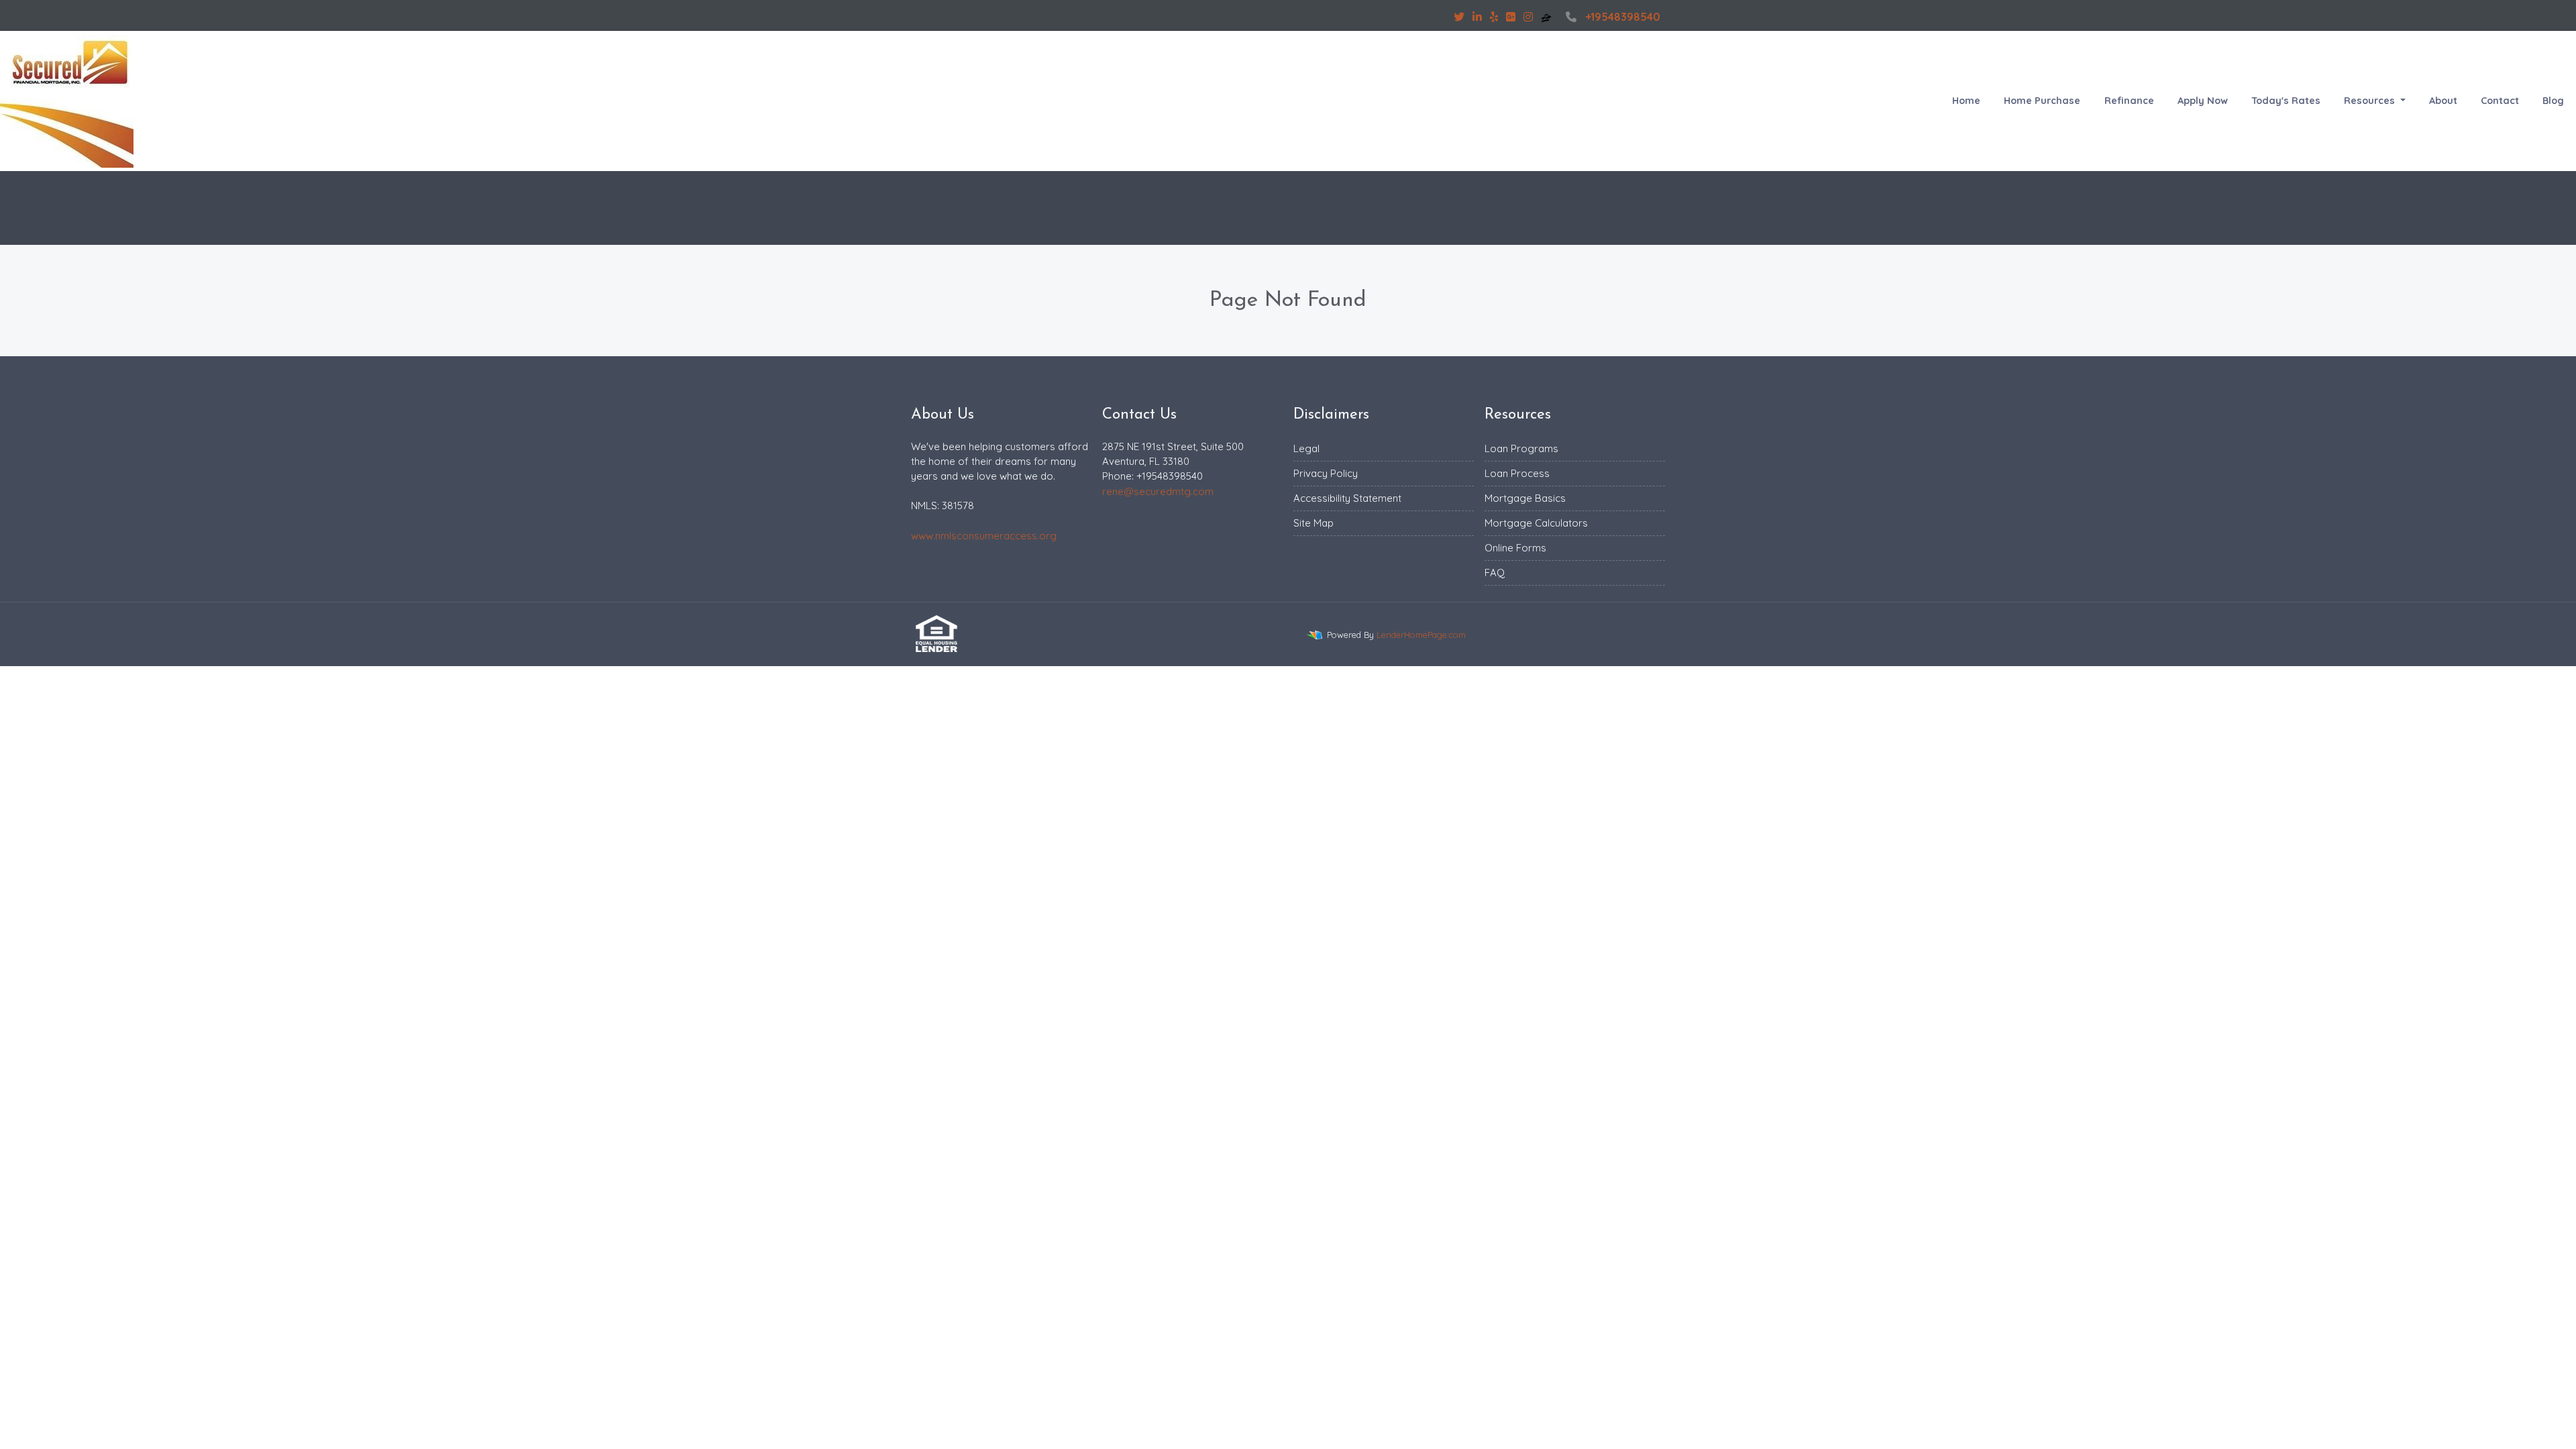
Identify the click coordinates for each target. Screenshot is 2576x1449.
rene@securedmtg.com (1158, 491)
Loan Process (1517, 473)
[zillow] (1548, 17)
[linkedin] (1477, 17)
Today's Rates (2286, 101)
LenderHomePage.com (1421, 635)
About (2443, 101)
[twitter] (1459, 17)
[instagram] (1528, 17)
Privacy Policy (1326, 473)
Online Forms (1515, 548)
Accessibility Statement (1347, 498)
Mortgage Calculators (1536, 523)
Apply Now (2203, 101)
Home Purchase (2042, 101)
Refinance (2129, 101)
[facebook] (1438, 17)
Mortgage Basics (1525, 498)
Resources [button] (2371, 101)
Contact (2500, 101)
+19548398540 (1623, 17)
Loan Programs (1521, 448)
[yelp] (1494, 17)
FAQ (1495, 573)
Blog (2553, 101)
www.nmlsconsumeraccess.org (984, 536)
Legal (1306, 448)
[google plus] (1511, 17)
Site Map (1313, 523)
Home (1966, 101)
